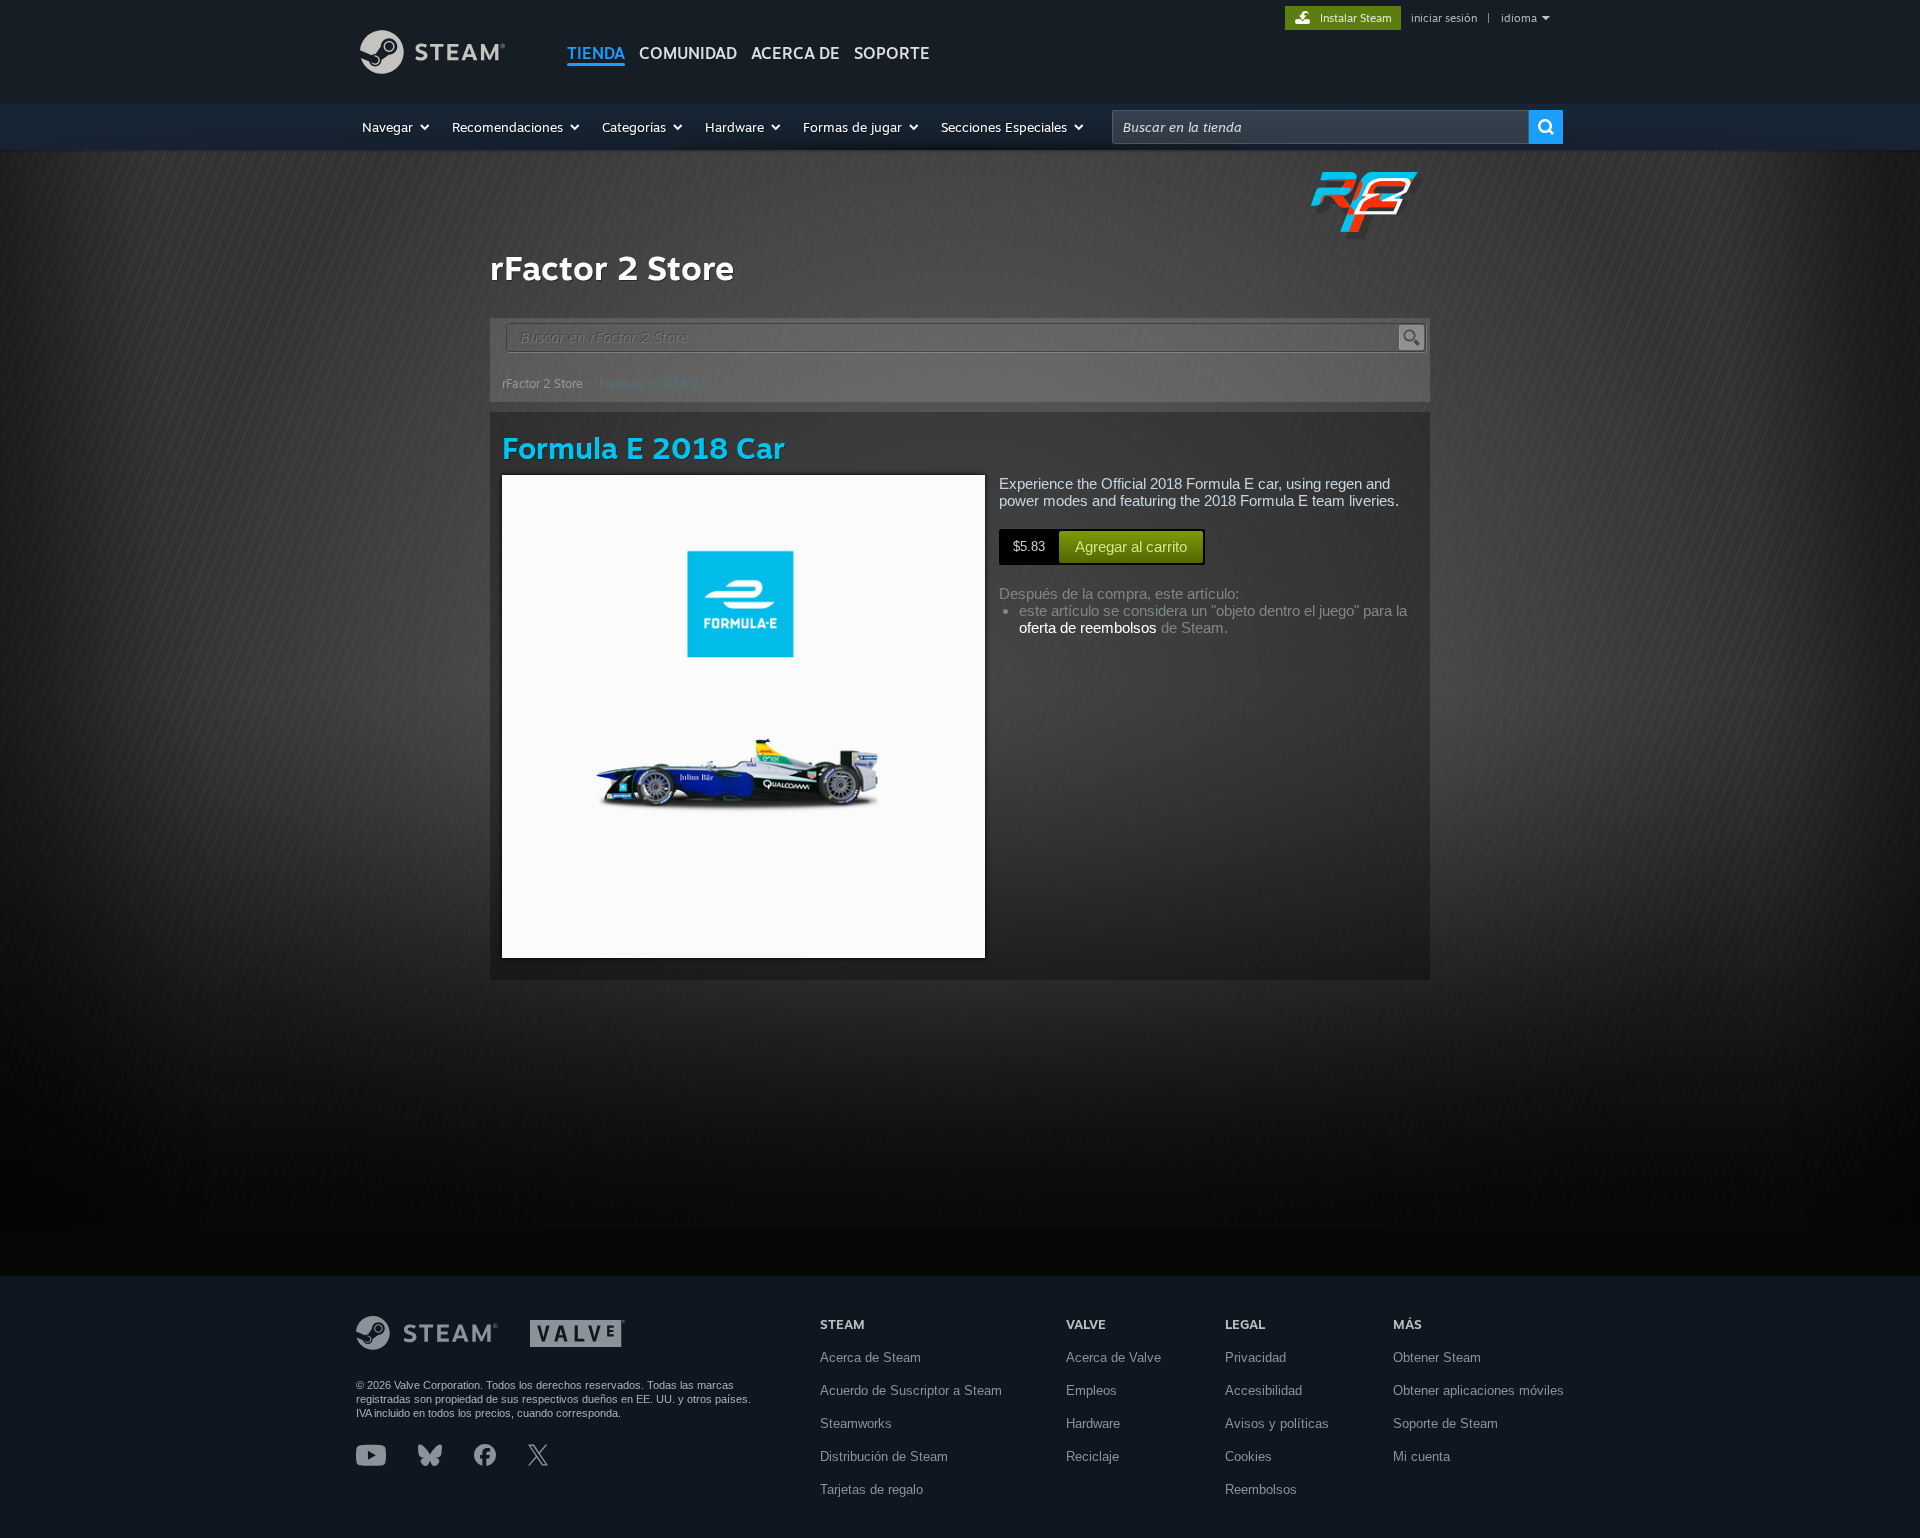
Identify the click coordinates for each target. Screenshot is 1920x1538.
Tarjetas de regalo (871, 1489)
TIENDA (596, 53)
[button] (397, 127)
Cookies (1248, 1456)
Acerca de (795, 53)
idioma (1519, 18)
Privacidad (1255, 1357)
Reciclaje (1092, 1456)
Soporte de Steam (1445, 1423)
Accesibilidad (1263, 1390)
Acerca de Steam (870, 1357)
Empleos (1091, 1390)
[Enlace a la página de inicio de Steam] (432, 68)
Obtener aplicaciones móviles (1478, 1390)
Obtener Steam (1437, 1357)
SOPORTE (892, 53)
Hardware (1093, 1423)
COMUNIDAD (688, 53)
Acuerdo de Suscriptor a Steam (911, 1390)
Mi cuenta (1421, 1456)
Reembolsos (1261, 1489)
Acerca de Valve (1113, 1357)
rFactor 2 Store (542, 383)
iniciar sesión (1444, 18)
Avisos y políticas (1277, 1423)
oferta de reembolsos (1088, 627)
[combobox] (1320, 127)
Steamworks (856, 1423)
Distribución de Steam (884, 1456)
